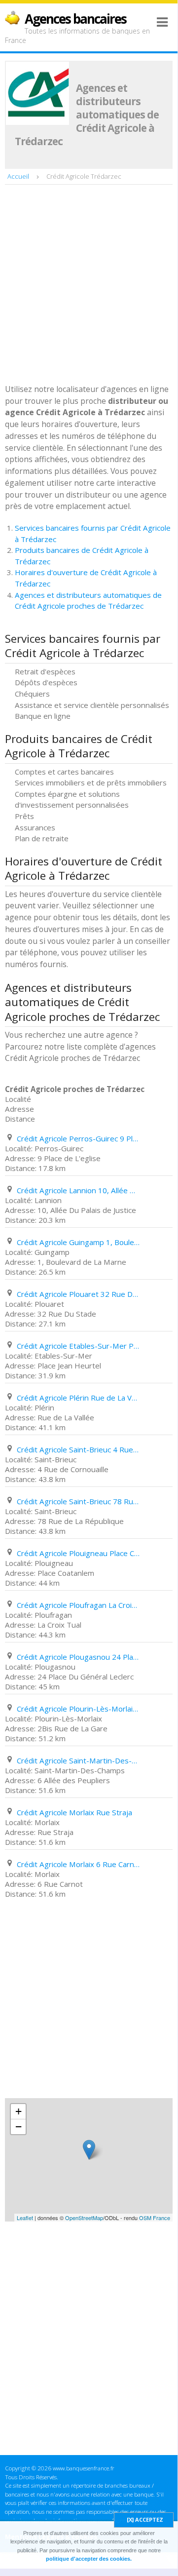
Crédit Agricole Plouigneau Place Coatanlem (78, 1553)
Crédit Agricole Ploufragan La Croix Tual (78, 1605)
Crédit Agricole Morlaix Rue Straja (74, 1812)
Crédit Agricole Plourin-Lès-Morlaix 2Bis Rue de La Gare (78, 1709)
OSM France (155, 2218)
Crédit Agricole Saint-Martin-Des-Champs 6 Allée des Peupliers (78, 1760)
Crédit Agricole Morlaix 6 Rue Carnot (78, 1864)
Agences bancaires (75, 19)
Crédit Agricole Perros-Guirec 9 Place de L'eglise (78, 1138)
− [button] (18, 2127)
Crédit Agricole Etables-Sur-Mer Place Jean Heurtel (78, 1346)
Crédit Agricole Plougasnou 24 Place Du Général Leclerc (78, 1657)
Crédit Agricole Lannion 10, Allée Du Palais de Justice (78, 1190)
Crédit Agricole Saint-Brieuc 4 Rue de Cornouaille (78, 1449)
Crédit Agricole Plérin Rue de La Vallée (78, 1398)
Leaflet (25, 2218)
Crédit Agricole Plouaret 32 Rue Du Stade (78, 1294)
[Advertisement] (89, 285)
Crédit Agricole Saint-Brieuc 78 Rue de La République (78, 1501)
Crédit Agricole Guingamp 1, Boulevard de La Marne (78, 1242)
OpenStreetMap (84, 2218)
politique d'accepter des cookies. (89, 2559)
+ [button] (18, 2111)
